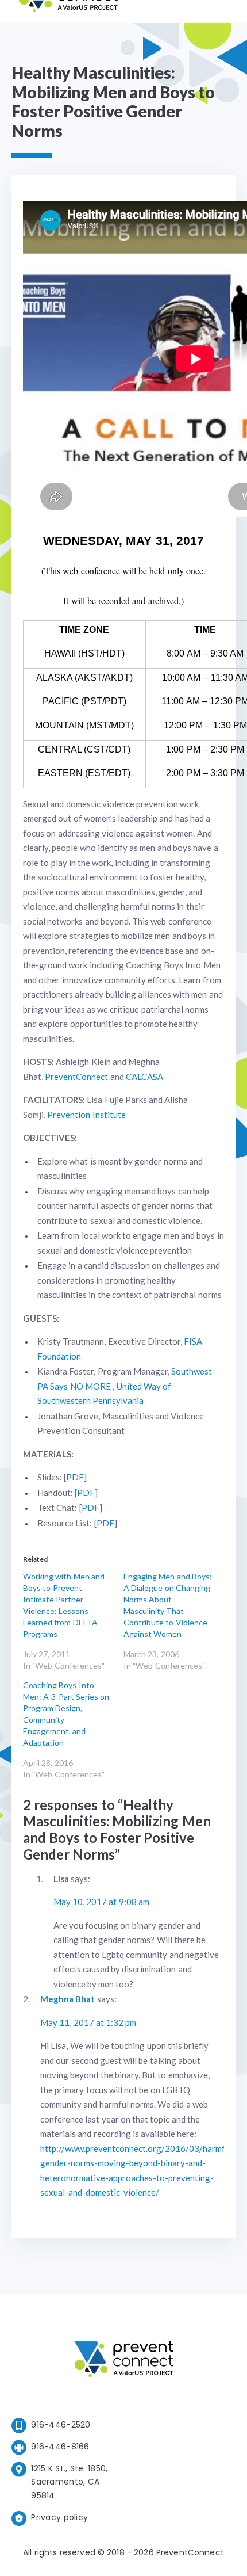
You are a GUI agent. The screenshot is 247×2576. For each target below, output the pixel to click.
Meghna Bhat (67, 1999)
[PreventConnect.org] (68, 11)
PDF (75, 1477)
